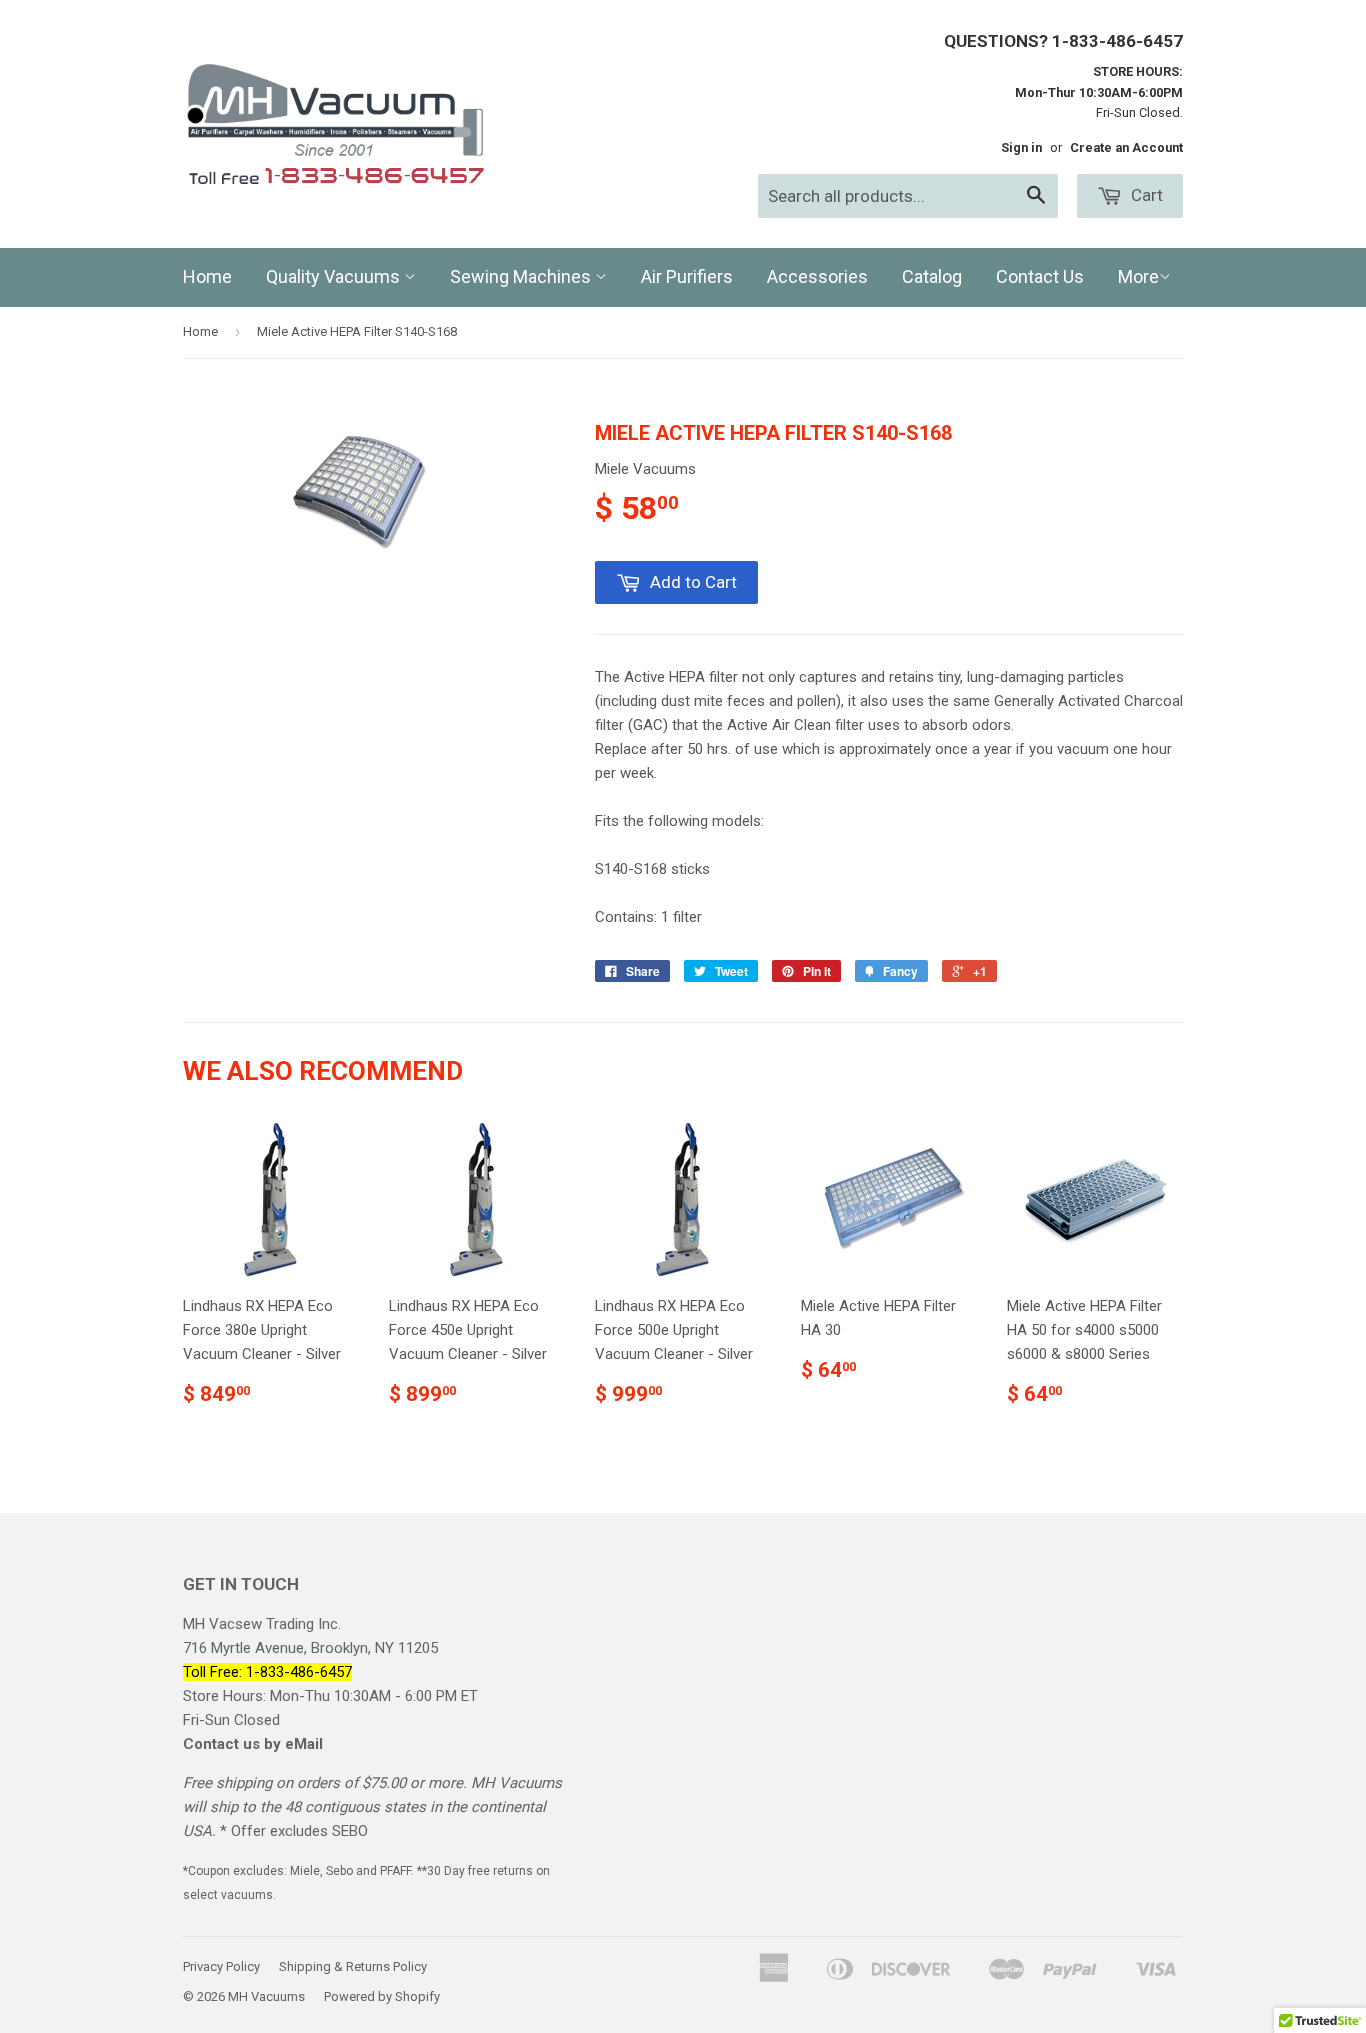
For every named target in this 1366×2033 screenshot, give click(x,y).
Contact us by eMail (253, 1744)
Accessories (817, 276)
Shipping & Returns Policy (353, 1966)
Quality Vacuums (335, 276)
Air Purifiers (687, 276)
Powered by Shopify (382, 1996)
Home (207, 276)
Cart (1145, 195)
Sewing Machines (522, 276)
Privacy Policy (221, 1966)
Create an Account (1126, 147)
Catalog (932, 276)
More (1138, 276)
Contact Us (1040, 276)
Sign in (1021, 147)
